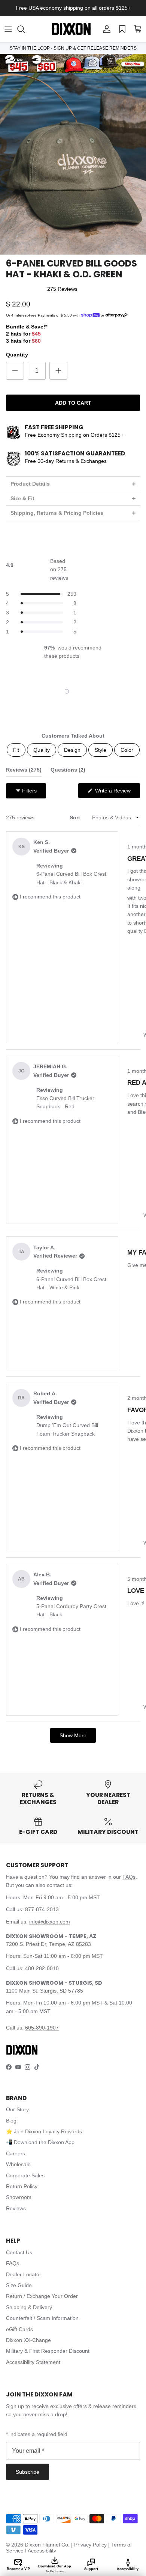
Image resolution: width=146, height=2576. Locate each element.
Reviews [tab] (24, 771)
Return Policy (22, 2186)
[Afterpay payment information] (118, 315)
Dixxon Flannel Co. (47, 2545)
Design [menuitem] (72, 750)
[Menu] (8, 29)
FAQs (129, 1877)
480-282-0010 (42, 1968)
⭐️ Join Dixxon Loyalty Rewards (44, 2131)
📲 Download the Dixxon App (40, 2142)
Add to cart (73, 403)
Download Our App (55, 2569)
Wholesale (18, 2164)
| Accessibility (41, 2551)
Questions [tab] (68, 771)
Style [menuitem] (101, 750)
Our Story (17, 2109)
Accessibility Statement (33, 2362)
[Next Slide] (96, 691)
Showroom (19, 2197)
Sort (76, 817)
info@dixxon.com (50, 1922)
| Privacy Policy (90, 2545)
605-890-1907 (42, 2028)
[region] (73, 691)
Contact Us (19, 2252)
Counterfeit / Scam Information (42, 2318)
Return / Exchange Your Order (42, 2296)
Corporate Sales (25, 2175)
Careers (16, 2153)
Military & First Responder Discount (48, 2351)
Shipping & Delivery (29, 2307)
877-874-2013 (42, 1909)
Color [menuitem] (127, 750)
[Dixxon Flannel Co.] (71, 29)
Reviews (16, 2208)
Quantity (17, 355)
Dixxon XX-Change (28, 2340)
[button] (25, 29)
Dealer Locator (24, 2274)
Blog (11, 2121)
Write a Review (117, 793)
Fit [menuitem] (16, 750)
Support (91, 2569)
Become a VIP (18, 2569)
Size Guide (19, 2285)
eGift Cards (19, 2329)
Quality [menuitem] (42, 750)
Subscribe (28, 2472)
